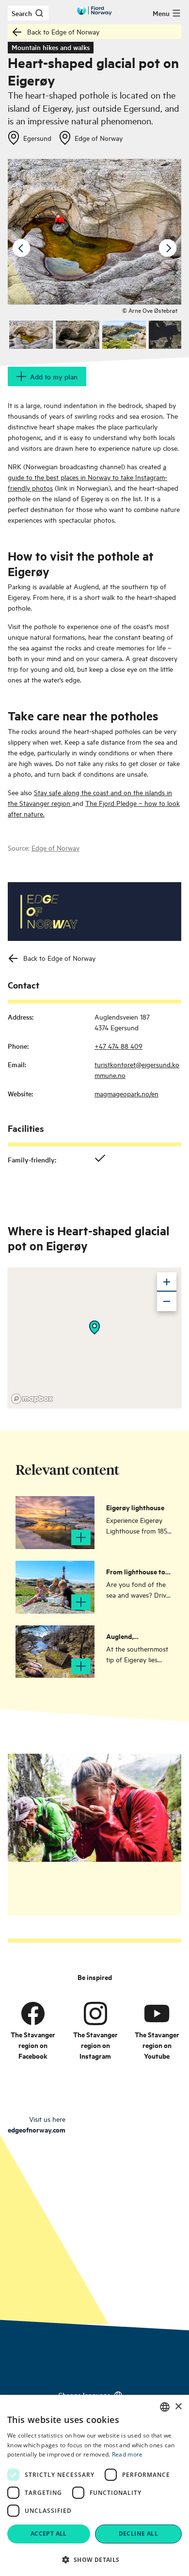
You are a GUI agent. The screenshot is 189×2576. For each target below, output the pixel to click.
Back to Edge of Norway (63, 31)
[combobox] (165, 2407)
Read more (127, 2454)
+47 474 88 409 (118, 1046)
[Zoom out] (167, 1301)
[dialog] (94, 2485)
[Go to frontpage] (94, 11)
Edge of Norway (55, 847)
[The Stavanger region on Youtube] (157, 2013)
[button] (94, 2559)
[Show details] (94, 1328)
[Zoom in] (167, 1282)
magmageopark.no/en (126, 1093)
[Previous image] (21, 248)
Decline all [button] (138, 2533)
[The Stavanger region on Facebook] (33, 2013)
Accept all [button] (49, 2533)
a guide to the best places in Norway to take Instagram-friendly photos (87, 477)
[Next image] (168, 248)
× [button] (178, 2407)
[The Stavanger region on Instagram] (95, 2013)
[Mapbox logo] (32, 1399)
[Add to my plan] (81, 1537)
